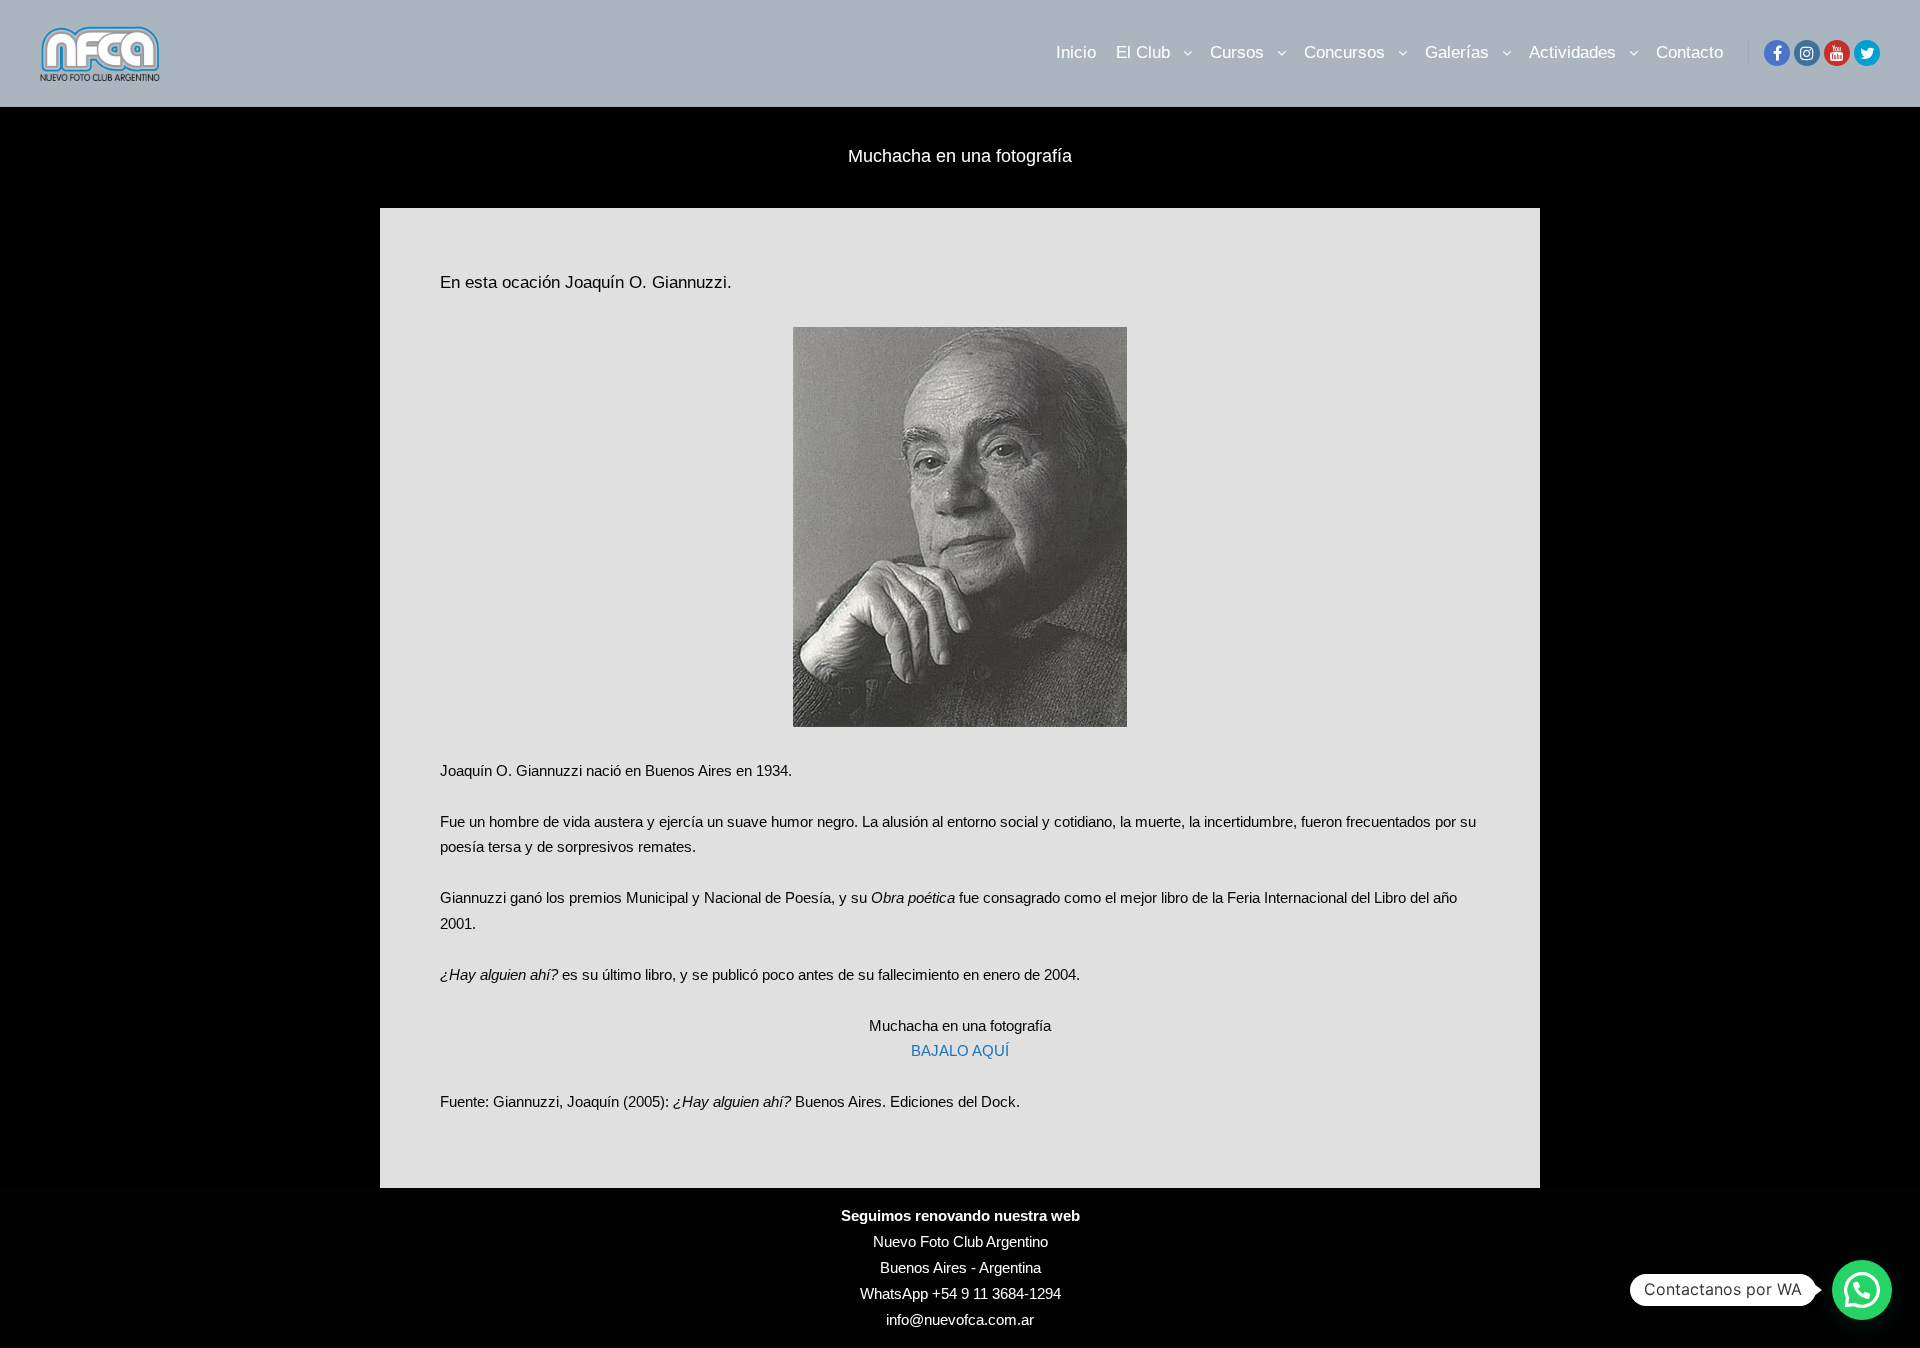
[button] (1862, 1290)
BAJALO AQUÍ (960, 1050)
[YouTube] (1837, 53)
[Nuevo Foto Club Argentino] (100, 53)
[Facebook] (1777, 53)
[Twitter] (1867, 53)
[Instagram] (1807, 53)
